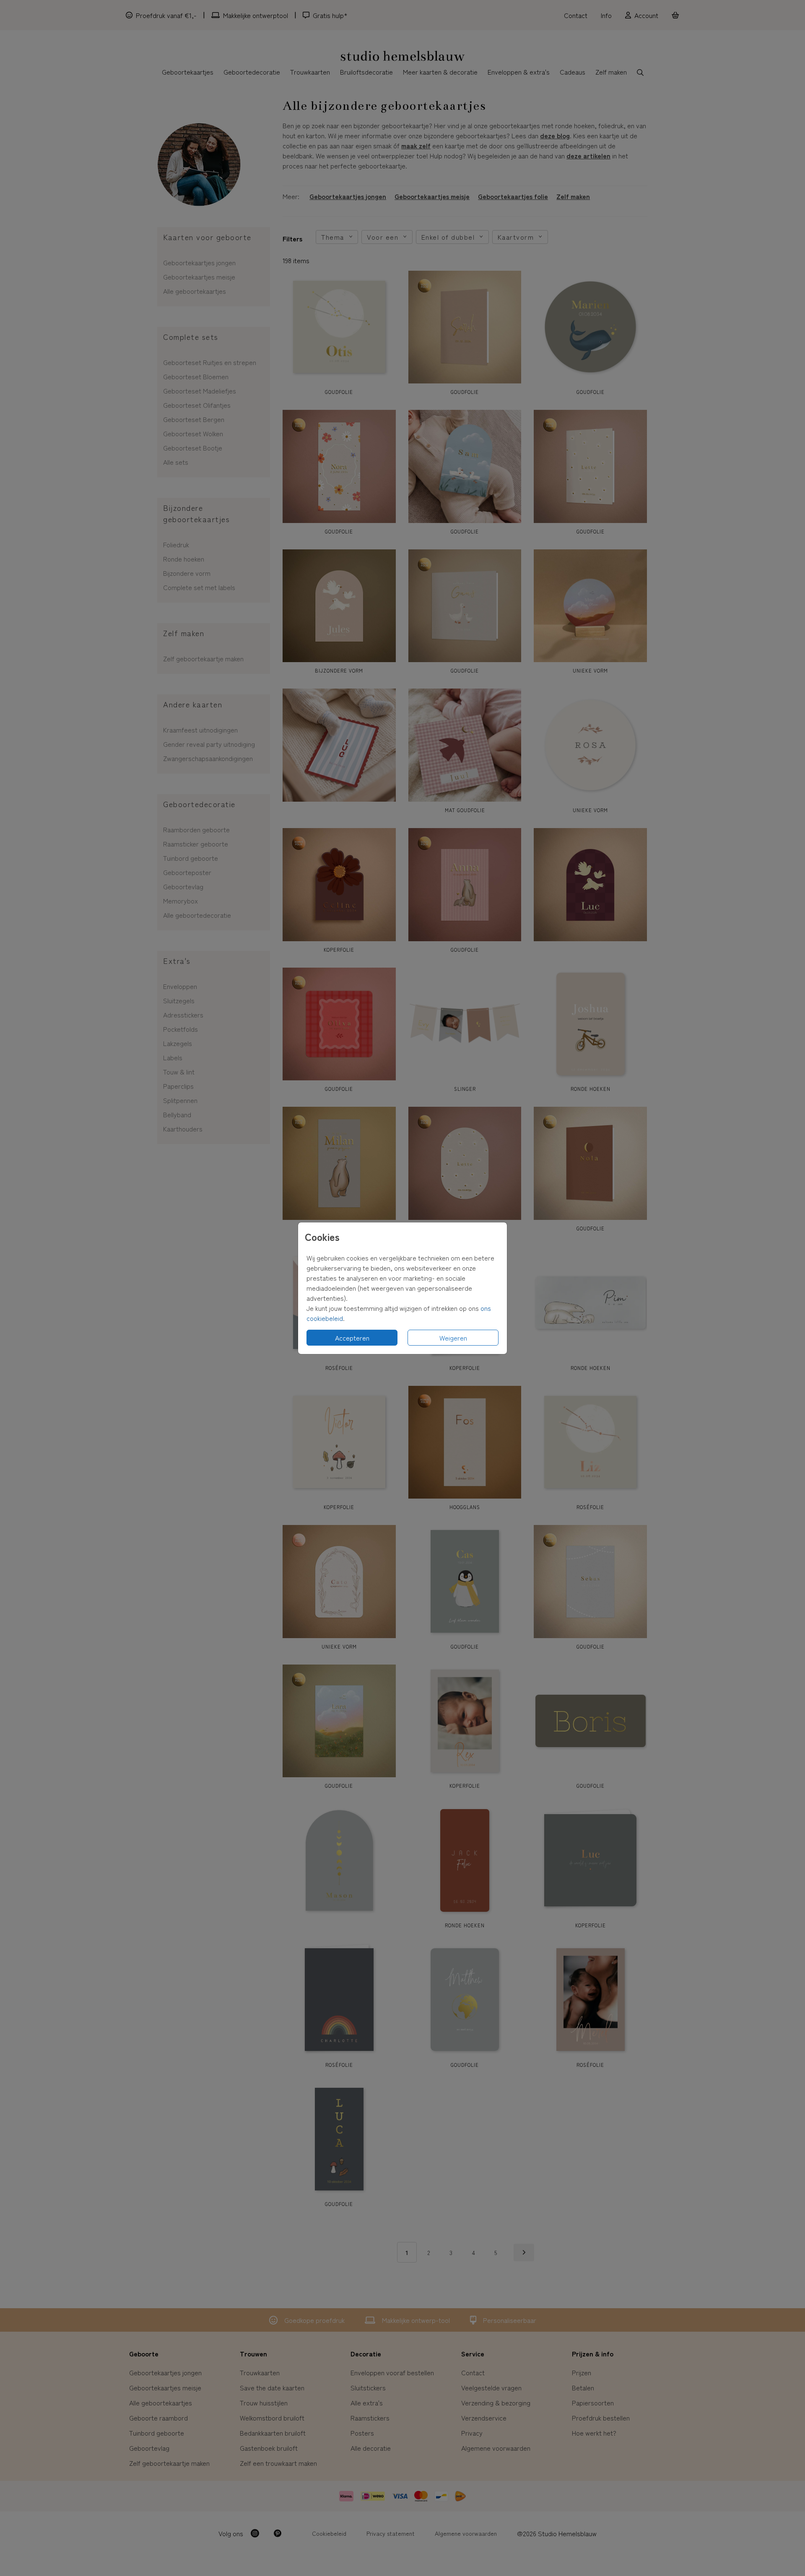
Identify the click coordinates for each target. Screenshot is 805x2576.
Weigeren (453, 1338)
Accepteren (352, 1338)
